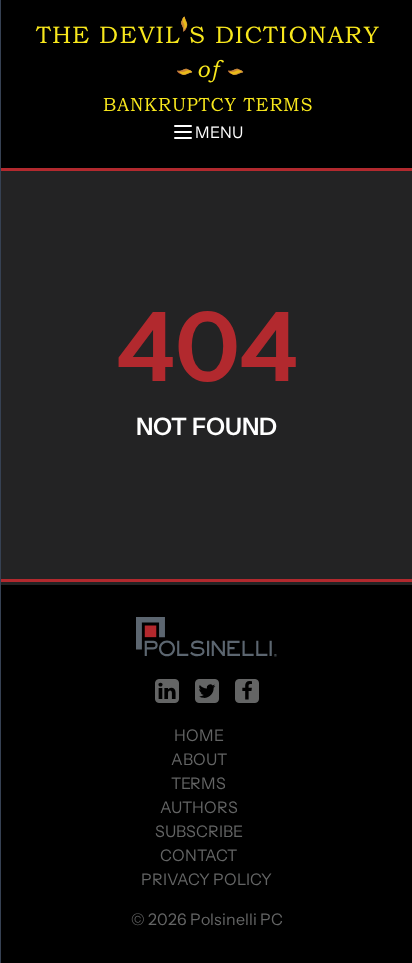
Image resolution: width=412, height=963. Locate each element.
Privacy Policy (206, 879)
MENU (219, 132)
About (199, 759)
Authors (199, 807)
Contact (198, 855)
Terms (198, 783)
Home (199, 735)
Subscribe (199, 831)
